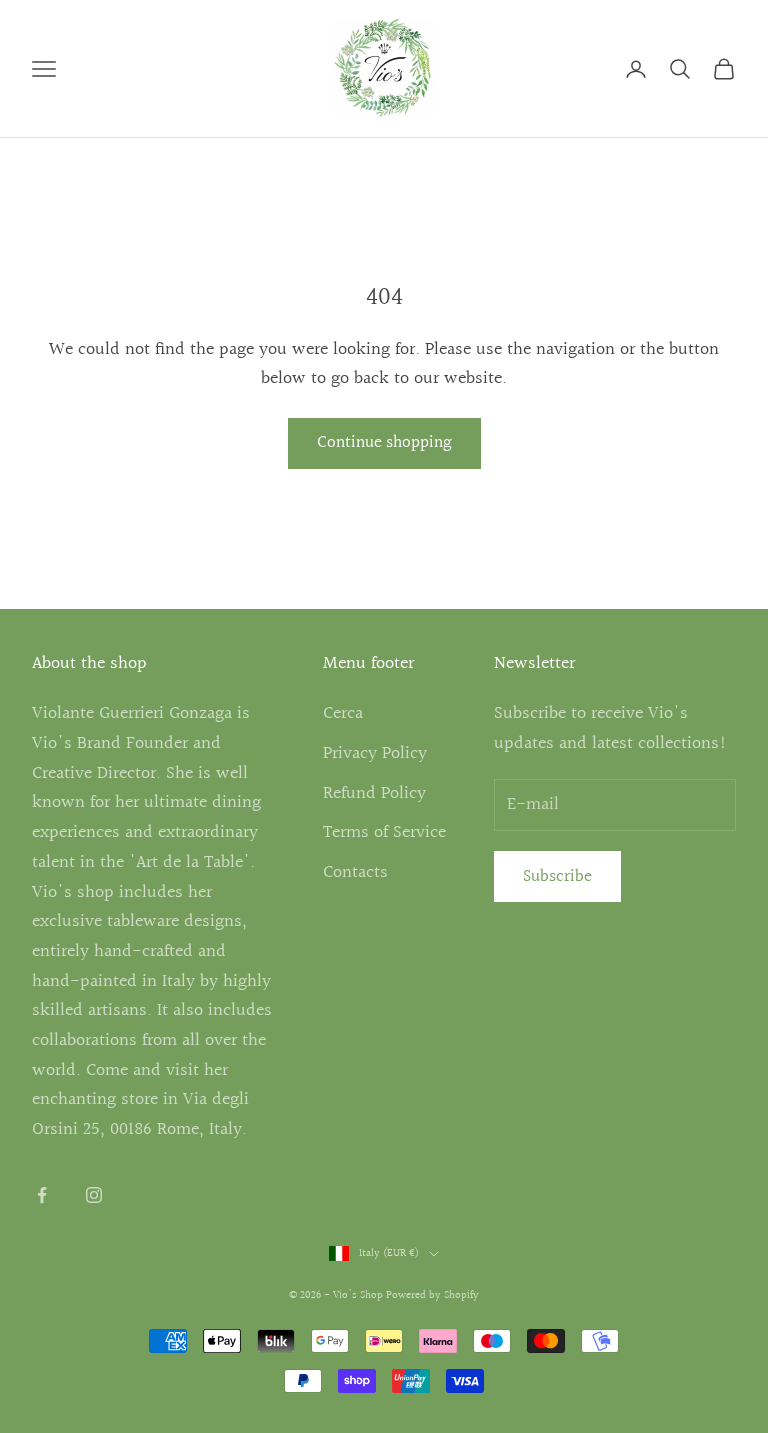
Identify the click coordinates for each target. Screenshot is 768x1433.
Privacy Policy (375, 753)
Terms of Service (384, 832)
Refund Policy (374, 793)
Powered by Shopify (432, 1295)
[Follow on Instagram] (94, 1195)
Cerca (343, 713)
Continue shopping (384, 442)
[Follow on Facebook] (42, 1195)
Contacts (355, 872)
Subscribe (557, 876)
